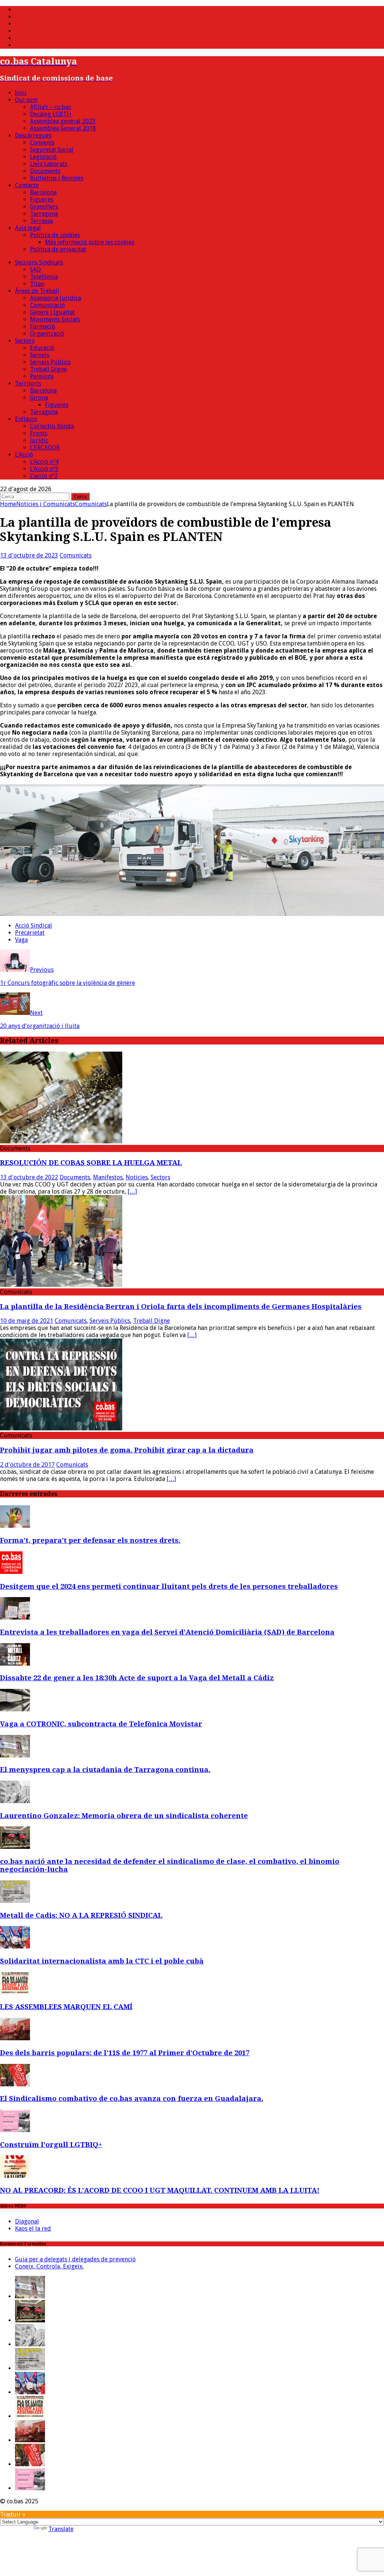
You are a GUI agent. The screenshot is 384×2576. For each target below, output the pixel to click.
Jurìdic (39, 440)
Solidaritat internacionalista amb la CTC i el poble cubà (102, 1961)
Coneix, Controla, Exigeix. (49, 2266)
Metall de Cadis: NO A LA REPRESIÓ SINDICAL (81, 1915)
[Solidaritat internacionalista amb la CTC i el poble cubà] (15, 1946)
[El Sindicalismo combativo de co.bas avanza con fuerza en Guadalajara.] (15, 2084)
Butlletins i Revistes (57, 178)
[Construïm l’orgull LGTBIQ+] (15, 2130)
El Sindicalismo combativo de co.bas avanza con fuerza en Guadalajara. (132, 2099)
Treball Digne (48, 369)
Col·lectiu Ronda (52, 426)
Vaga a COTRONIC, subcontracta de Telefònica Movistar (101, 1724)
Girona (39, 398)
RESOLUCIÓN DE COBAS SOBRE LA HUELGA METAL (91, 1163)
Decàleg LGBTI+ (51, 114)
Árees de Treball (37, 291)
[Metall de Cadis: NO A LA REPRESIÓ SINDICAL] (15, 1901)
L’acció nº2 (44, 476)
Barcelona (43, 192)
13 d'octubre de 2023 (29, 555)
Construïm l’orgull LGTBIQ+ (51, 2145)
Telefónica (44, 277)
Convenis (42, 143)
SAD (35, 270)
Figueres (42, 199)
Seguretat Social (52, 150)
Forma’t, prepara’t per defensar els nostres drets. (90, 1540)
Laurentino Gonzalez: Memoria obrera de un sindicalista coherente (124, 1816)
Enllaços (26, 419)
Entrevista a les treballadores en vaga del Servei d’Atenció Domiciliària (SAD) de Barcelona (167, 1632)
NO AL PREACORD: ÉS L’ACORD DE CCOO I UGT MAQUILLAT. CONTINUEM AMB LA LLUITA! (160, 2190)
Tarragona (44, 214)
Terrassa (41, 221)
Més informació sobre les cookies (90, 242)
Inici (21, 93)
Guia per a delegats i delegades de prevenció (75, 2259)
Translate (61, 2529)
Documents (45, 171)
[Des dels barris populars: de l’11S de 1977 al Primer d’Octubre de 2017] (15, 2038)
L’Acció (24, 455)
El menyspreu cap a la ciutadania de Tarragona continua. (105, 1770)
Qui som (26, 100)
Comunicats (76, 555)
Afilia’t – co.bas (50, 107)
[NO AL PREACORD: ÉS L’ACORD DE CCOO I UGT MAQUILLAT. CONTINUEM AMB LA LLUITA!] (15, 2176)
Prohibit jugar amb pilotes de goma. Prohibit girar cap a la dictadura (127, 1450)
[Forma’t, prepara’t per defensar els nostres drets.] (15, 1526)
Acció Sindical (34, 926)
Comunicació (47, 305)
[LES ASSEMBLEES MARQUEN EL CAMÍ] (15, 1993)
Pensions (42, 376)
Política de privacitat (58, 249)
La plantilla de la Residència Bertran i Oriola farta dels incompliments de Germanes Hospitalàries (181, 1307)
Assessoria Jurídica (55, 298)
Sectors (25, 341)
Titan (37, 284)
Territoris (28, 383)
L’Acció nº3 (44, 469)
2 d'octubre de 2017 (27, 1465)
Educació (42, 348)
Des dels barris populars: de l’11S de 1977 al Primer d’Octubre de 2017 (125, 2053)
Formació (43, 326)
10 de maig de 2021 (27, 1321)
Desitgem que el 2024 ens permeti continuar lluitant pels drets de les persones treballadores (169, 1586)
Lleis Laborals (49, 164)
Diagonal (27, 2221)
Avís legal (28, 228)
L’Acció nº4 (44, 462)
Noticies (137, 1177)
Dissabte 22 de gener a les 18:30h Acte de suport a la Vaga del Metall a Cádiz (137, 1678)
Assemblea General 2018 (63, 128)
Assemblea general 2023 (63, 121)
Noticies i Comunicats (46, 504)
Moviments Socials (55, 319)
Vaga (21, 940)
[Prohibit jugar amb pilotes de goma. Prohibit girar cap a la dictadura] (61, 1428)
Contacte (27, 185)
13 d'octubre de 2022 (29, 1177)
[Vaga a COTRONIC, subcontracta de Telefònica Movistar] (15, 1709)
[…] (132, 1192)
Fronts (39, 433)
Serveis (40, 355)
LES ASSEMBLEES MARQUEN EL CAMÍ (66, 2007)
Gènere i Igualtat (52, 312)
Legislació (43, 157)
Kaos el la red (33, 2229)
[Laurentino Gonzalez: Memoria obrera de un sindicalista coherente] (15, 1801)
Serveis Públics (50, 362)
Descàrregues (33, 135)
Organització (47, 334)
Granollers (44, 207)
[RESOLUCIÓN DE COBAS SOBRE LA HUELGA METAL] (61, 1141)
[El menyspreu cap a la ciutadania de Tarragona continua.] (15, 1755)
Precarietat (30, 933)
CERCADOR (45, 448)
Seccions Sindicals (39, 262)
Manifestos (108, 1177)
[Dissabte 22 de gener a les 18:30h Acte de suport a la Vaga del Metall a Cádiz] (15, 1664)
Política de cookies (55, 235)
